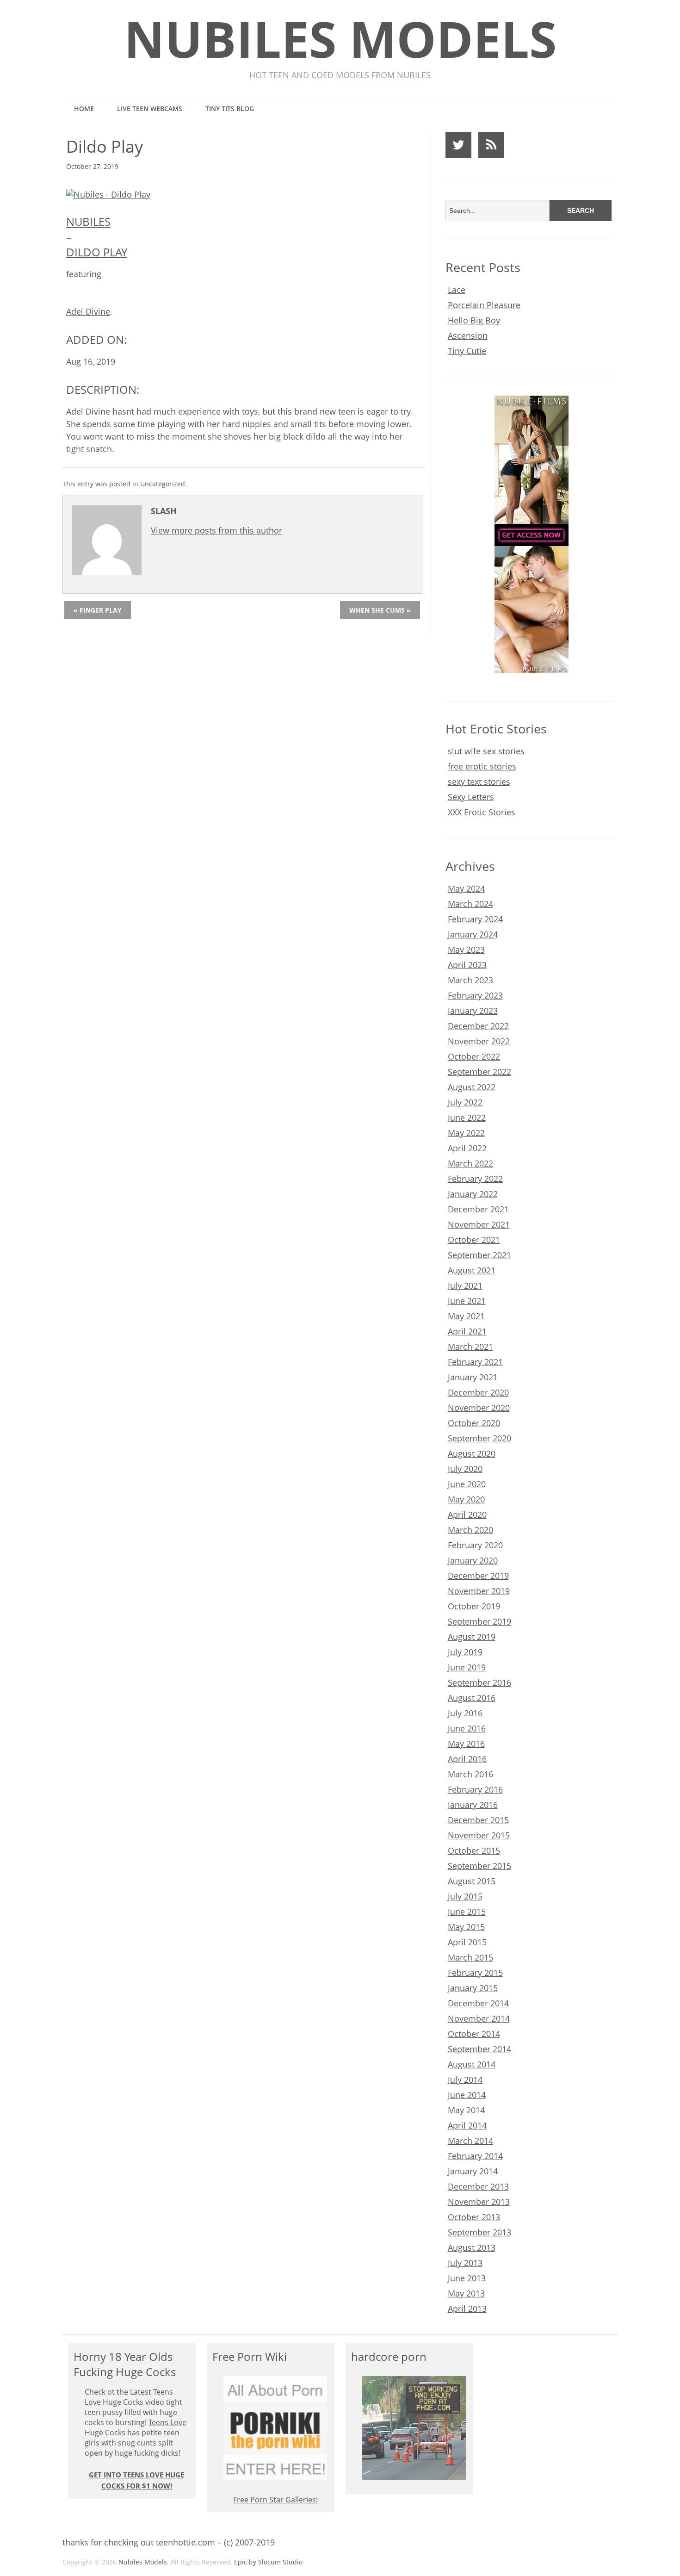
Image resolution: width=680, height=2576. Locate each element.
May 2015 (466, 1927)
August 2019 (472, 1637)
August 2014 (472, 2064)
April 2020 (467, 1515)
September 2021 (479, 1255)
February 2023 (475, 995)
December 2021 (478, 1209)
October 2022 (474, 1056)
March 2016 (470, 1774)
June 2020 (467, 1484)
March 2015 (470, 1957)
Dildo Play (97, 252)
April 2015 (467, 1942)
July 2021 (465, 1285)
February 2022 (475, 1179)
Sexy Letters (471, 797)
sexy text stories (479, 782)
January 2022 (473, 1194)
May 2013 (466, 2293)
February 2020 (475, 1545)
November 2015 (479, 1835)
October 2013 (474, 2217)
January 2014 (473, 2171)
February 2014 (475, 2156)
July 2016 (465, 1713)
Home (84, 109)
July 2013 (465, 2263)
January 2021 (473, 1377)
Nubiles (88, 221)
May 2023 (466, 950)
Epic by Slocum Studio (268, 2562)
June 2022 (467, 1117)
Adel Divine (88, 311)
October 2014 (474, 2034)
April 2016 (467, 1759)
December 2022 (478, 1026)
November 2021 (479, 1224)
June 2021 (467, 1301)
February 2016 (475, 1789)
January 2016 (473, 1805)
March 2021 (470, 1347)
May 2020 (466, 1499)
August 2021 (472, 1270)
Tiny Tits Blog (230, 109)
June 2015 (467, 1912)
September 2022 (479, 1072)
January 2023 (473, 1011)
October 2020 (474, 1423)
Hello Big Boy (474, 320)
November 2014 (479, 2018)
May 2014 (466, 2110)
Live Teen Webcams (150, 109)
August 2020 (472, 1453)
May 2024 (466, 888)
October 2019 (474, 1606)
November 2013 (479, 2202)
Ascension (468, 335)
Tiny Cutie (467, 351)
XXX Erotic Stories (482, 812)
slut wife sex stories (486, 751)
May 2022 (466, 1133)
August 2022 (472, 1087)
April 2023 (467, 965)
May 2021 (466, 1316)
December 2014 (478, 2003)
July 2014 (465, 2079)
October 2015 (474, 1850)
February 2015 (475, 1973)
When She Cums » (380, 610)
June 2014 (467, 2095)
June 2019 (467, 1667)
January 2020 (473, 1560)
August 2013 (472, 2247)
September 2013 (479, 2232)
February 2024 (475, 919)
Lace (457, 290)
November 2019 (479, 1591)
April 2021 (467, 1331)
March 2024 (470, 904)
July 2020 (465, 1469)
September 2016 (479, 1682)
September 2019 (479, 1621)
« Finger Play (98, 610)
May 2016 (466, 1744)
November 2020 (479, 1408)
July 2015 (465, 1896)
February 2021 (475, 1362)
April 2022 (467, 1148)
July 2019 (465, 1652)
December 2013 (478, 2186)
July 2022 (465, 1102)
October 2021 (474, 1240)
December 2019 (478, 1576)
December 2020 (478, 1392)
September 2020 (479, 1438)
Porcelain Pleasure (484, 305)
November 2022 (479, 1041)
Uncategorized (163, 484)
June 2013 (467, 2278)
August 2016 (472, 1698)
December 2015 (478, 1820)
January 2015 (473, 1988)
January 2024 (473, 934)
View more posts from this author (216, 530)
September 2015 (479, 1866)
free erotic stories (482, 766)
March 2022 (470, 1163)
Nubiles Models (340, 39)
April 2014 (467, 2125)
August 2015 (472, 1881)
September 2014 (479, 2049)
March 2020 (470, 1530)
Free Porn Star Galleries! (275, 2500)
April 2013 (467, 2309)
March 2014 (470, 2141)
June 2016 (467, 1728)
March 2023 (470, 980)
